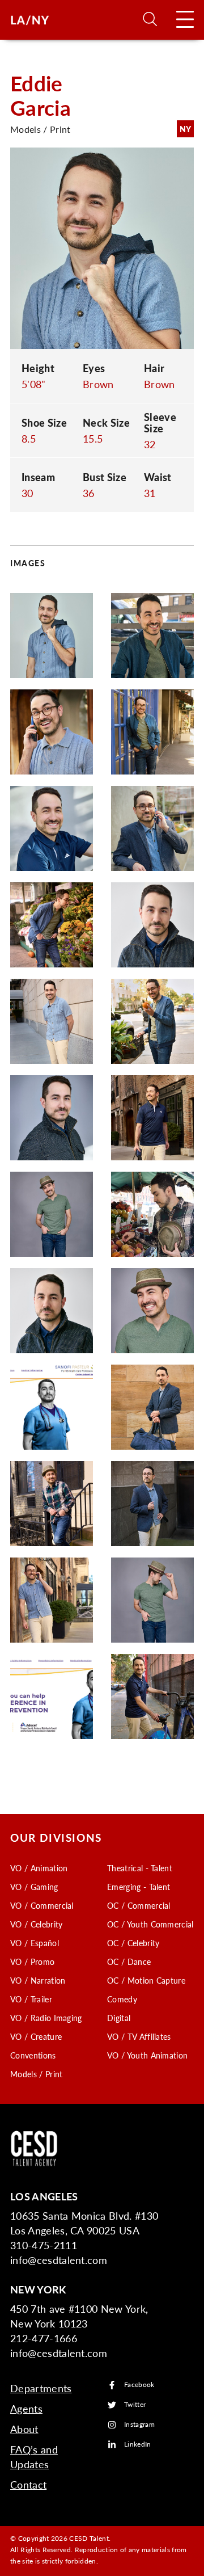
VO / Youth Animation (147, 2055)
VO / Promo (32, 1962)
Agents (26, 2408)
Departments (41, 2388)
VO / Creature (36, 2036)
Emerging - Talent (139, 1887)
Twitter (135, 2405)
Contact (28, 2484)
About (24, 2429)
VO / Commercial (42, 1905)
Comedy (122, 1999)
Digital (119, 2018)
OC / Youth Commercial (150, 1924)
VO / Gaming (34, 1887)
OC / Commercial (139, 1905)
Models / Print (36, 2074)
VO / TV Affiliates (139, 2036)
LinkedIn (138, 2445)
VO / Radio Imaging (46, 2018)
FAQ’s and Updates (34, 2457)
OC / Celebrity (133, 1943)
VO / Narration (38, 1980)
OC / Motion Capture (146, 1980)
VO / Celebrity (36, 1924)
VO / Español (35, 1943)
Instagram (139, 2425)
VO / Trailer (31, 1999)
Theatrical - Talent (140, 1868)
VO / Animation (39, 1868)
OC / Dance (129, 1962)
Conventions (33, 2055)
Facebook (139, 2385)
